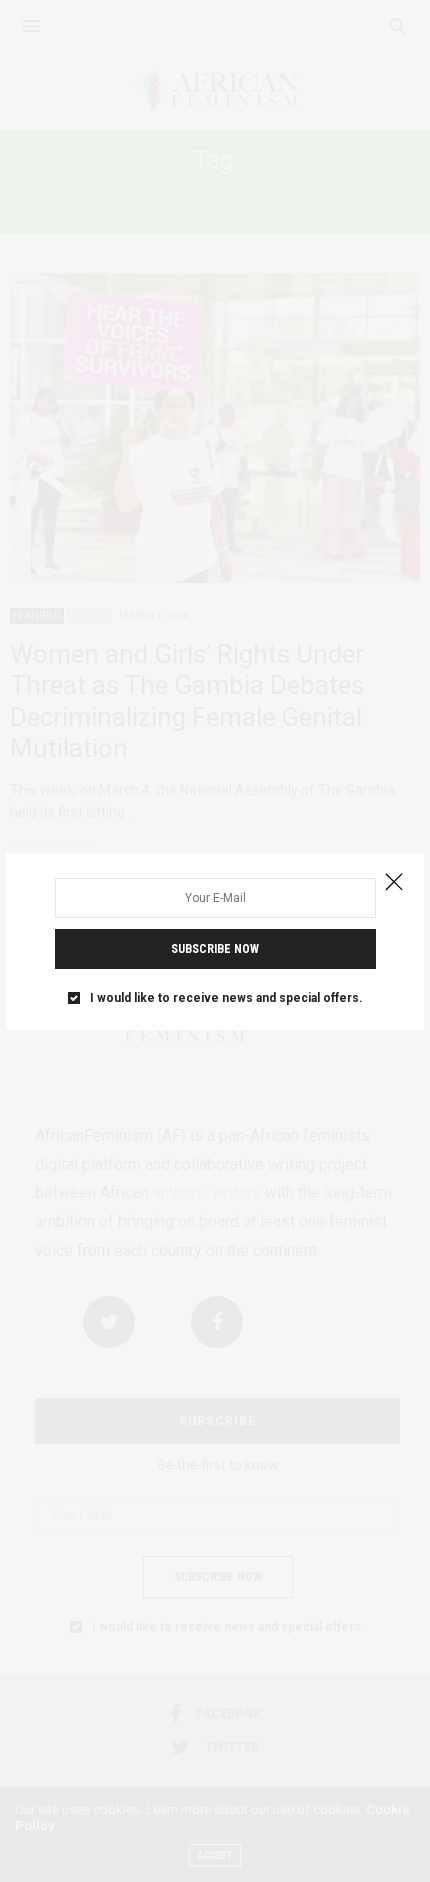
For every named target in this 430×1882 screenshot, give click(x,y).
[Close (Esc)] (394, 883)
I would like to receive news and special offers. (226, 998)
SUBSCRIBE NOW (215, 949)
